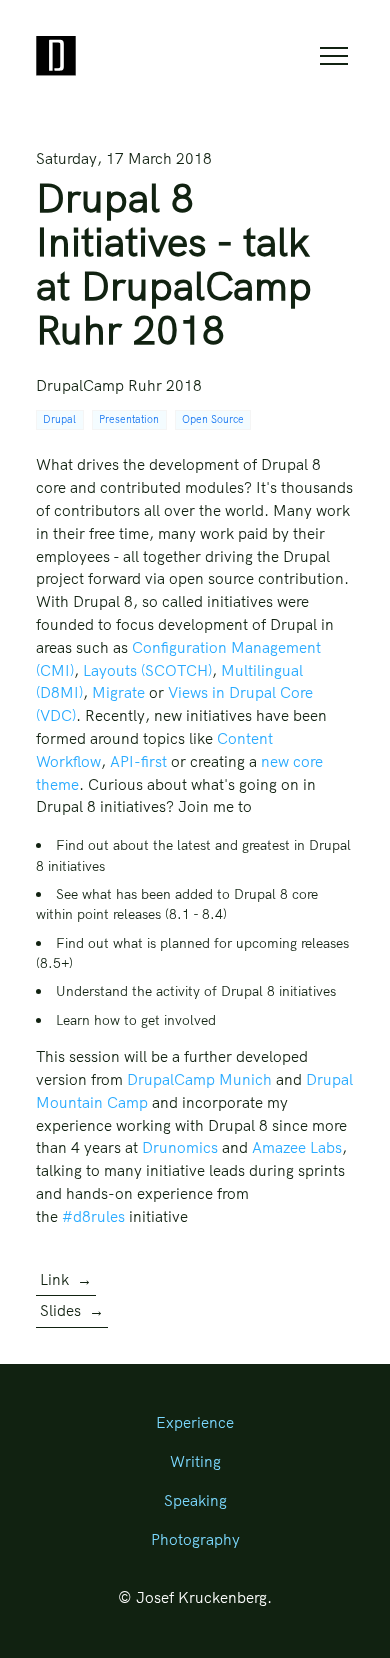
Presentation (129, 419)
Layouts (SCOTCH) (147, 670)
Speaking (195, 1500)
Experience (195, 1422)
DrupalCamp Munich (199, 1079)
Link (66, 1279)
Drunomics (180, 1147)
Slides (72, 1310)
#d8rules (93, 1216)
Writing (195, 1461)
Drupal (59, 419)
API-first (138, 761)
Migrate (118, 692)
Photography (195, 1539)
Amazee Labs (297, 1147)
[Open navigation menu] (334, 56)
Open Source (213, 419)
